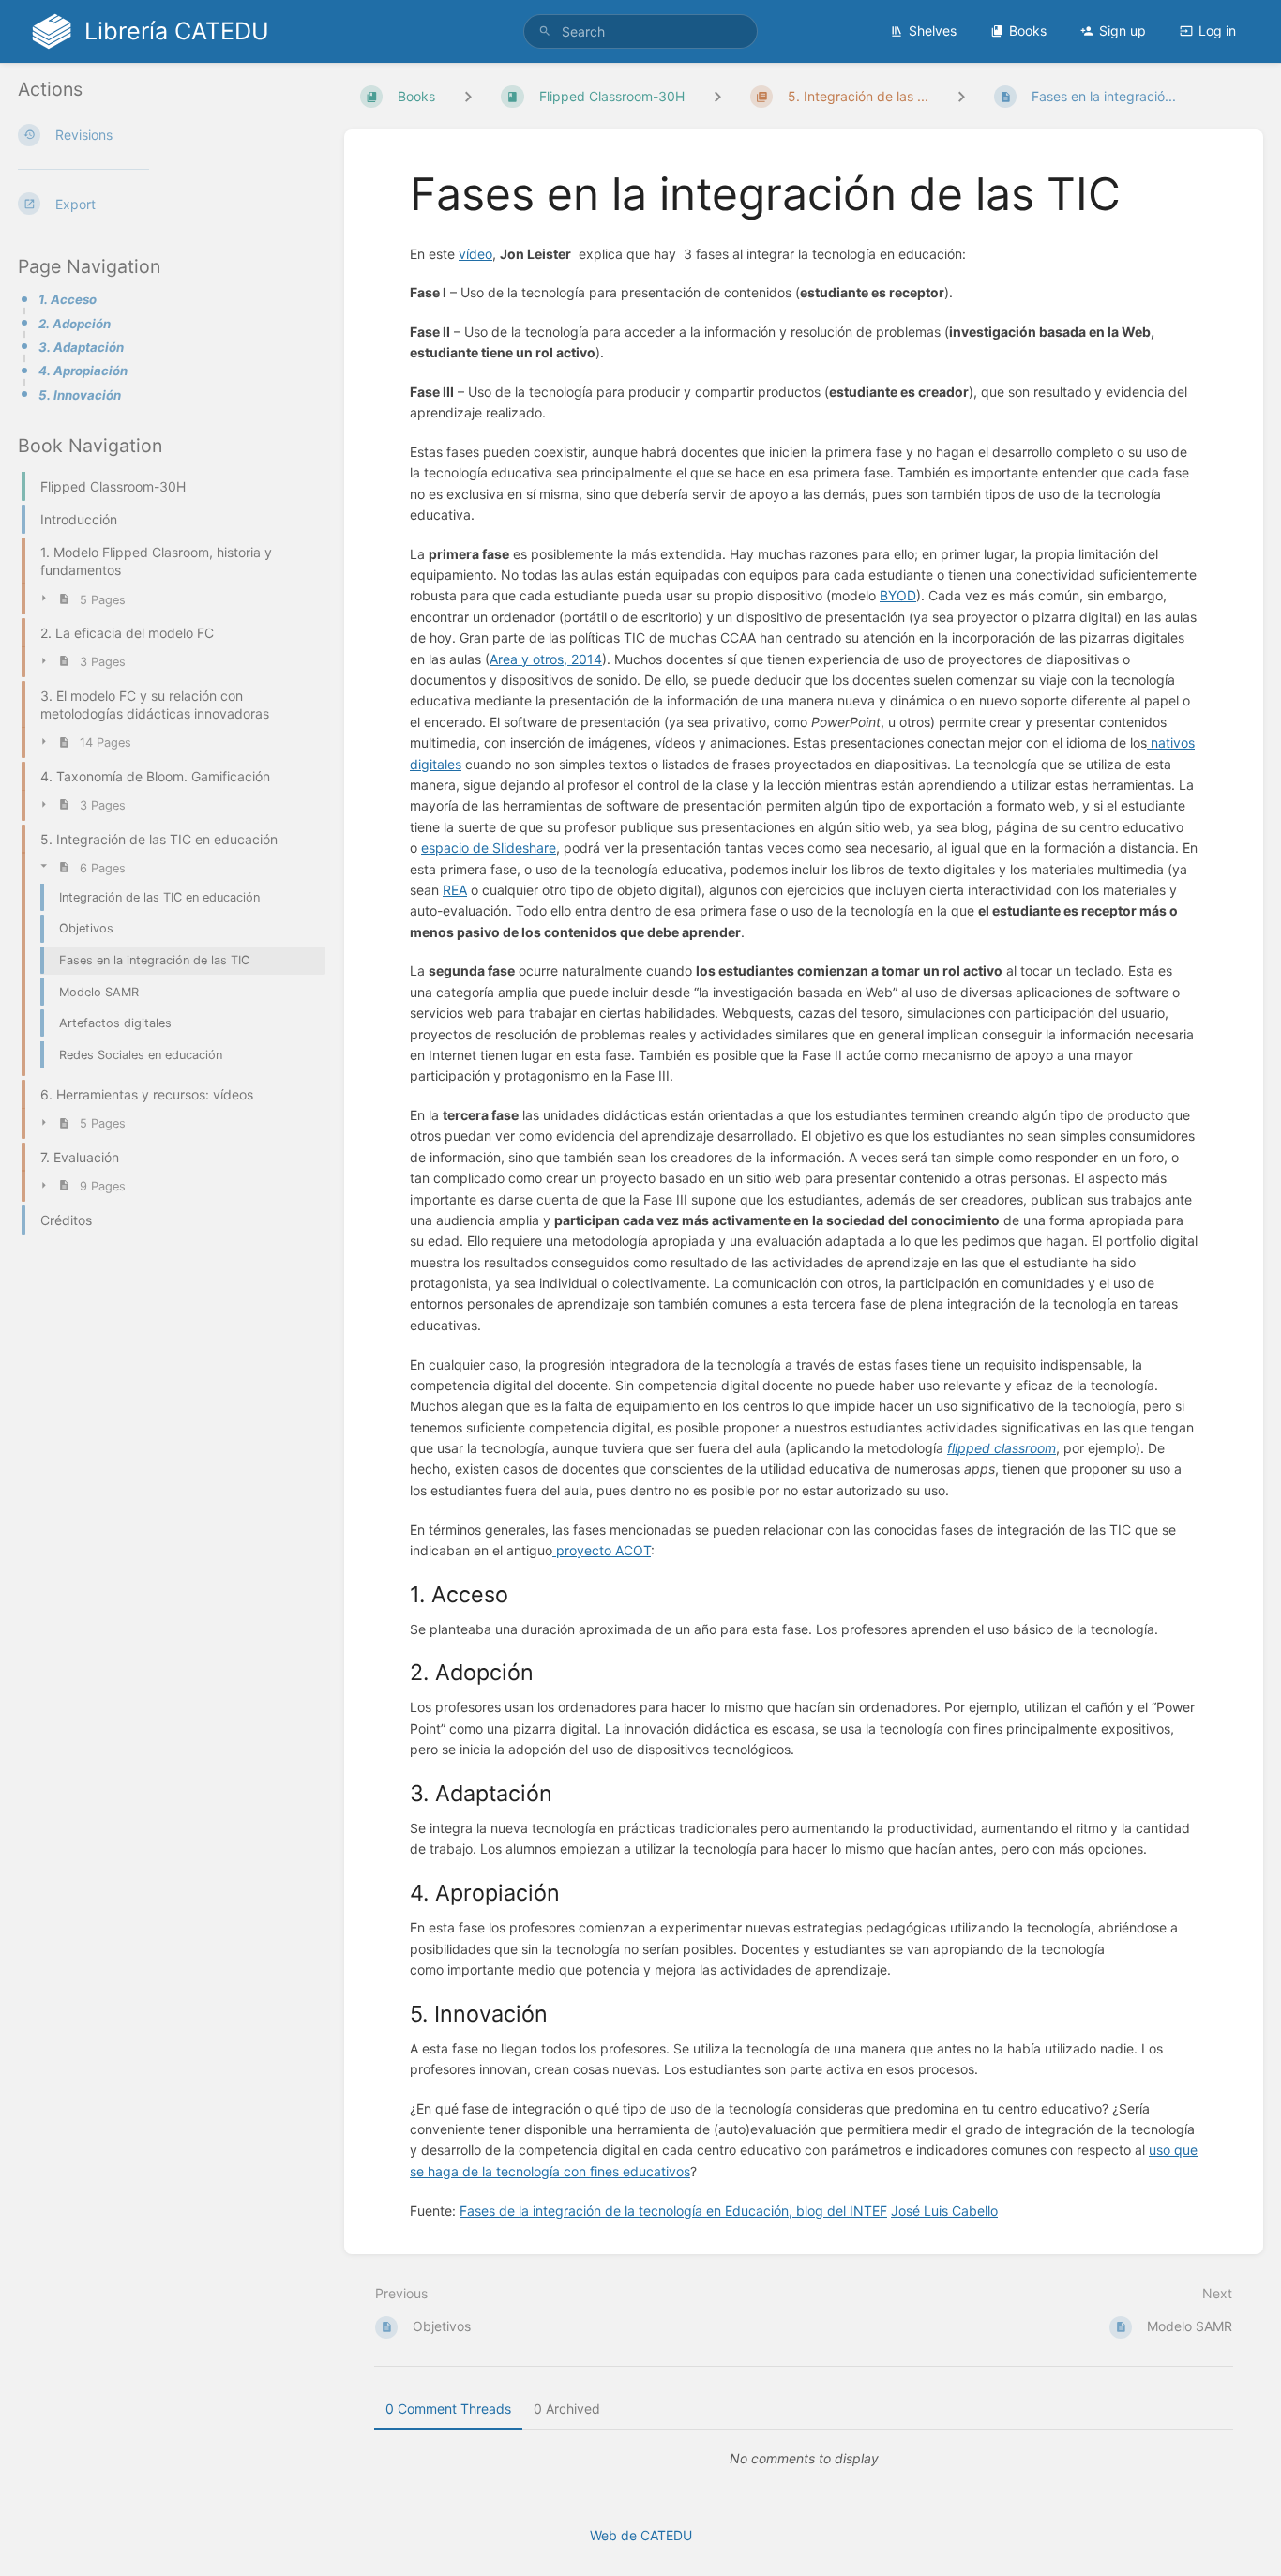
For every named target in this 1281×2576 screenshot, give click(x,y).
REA (455, 890)
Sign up (1123, 30)
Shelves (933, 30)
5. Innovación (80, 395)
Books (1028, 30)
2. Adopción (75, 324)
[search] (641, 31)
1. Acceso (68, 299)
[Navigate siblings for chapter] (717, 96)
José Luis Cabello (944, 2211)
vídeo (475, 254)
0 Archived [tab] (567, 2409)
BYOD (898, 595)
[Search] (545, 31)
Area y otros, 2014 (546, 659)
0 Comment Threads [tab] (448, 2409)
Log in (1217, 30)
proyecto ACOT (602, 1550)
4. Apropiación (83, 371)
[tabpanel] (804, 2459)
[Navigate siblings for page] (961, 96)
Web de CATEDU (641, 2535)
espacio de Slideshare (489, 848)
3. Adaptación (81, 347)
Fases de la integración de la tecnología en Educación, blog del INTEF (673, 2211)
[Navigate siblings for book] (468, 96)
